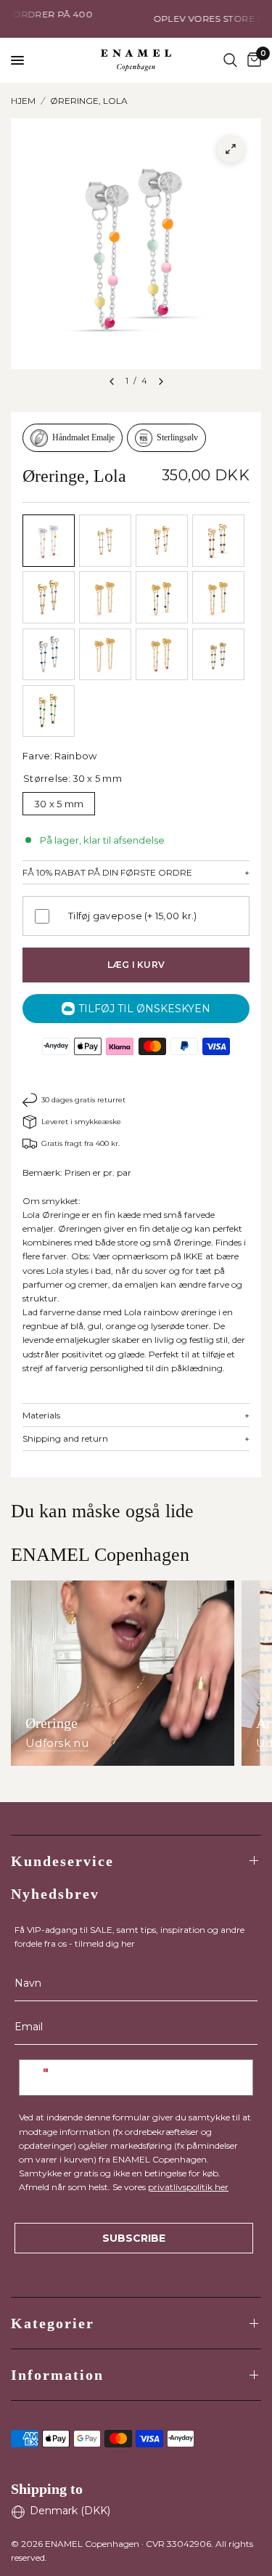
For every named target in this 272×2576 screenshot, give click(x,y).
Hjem (23, 101)
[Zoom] (231, 149)
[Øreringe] (123, 1673)
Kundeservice (62, 1861)
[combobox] (46, 2078)
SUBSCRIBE (134, 2238)
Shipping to (47, 2489)
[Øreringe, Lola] (49, 541)
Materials (136, 1416)
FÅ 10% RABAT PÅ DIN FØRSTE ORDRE (136, 873)
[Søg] (230, 60)
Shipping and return (136, 1439)
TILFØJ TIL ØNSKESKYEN (144, 1009)
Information (57, 2375)
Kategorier (53, 2323)
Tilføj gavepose (133, 916)
